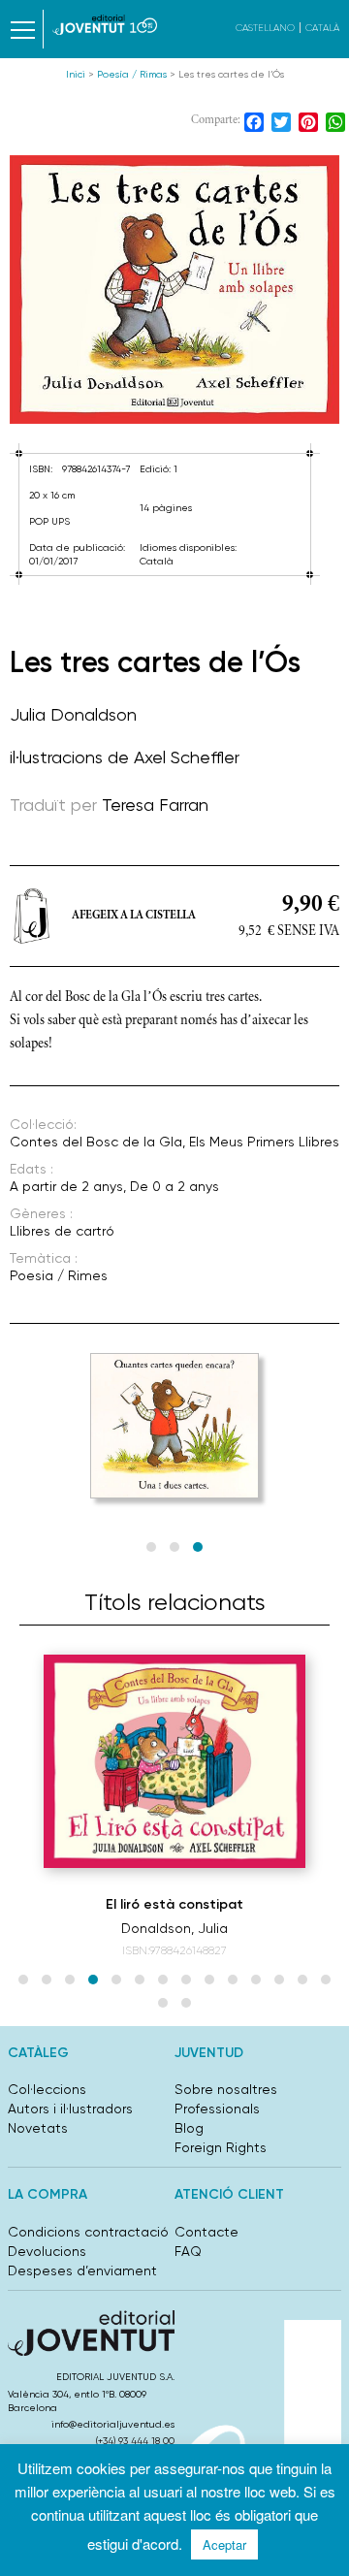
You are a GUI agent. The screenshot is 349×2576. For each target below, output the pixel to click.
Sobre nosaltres (226, 2089)
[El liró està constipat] (174, 1761)
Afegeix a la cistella (134, 916)
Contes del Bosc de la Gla (96, 1142)
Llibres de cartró (62, 1231)
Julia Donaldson (73, 714)
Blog (189, 2128)
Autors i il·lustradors (70, 2109)
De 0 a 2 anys (174, 1186)
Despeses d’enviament (82, 2270)
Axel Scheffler (187, 757)
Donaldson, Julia (174, 1928)
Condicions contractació (88, 2232)
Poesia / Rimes (59, 1275)
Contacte (206, 2232)
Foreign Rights (221, 2147)
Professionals (217, 2109)
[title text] (105, 25)
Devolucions (47, 2251)
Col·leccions (47, 2089)
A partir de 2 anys (66, 1186)
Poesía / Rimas (132, 74)
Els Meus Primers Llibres (264, 1142)
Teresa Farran (155, 805)
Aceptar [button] (224, 2544)
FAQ (188, 2251)
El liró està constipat (174, 1904)
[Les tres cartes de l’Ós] (174, 290)
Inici (76, 74)
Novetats (38, 2128)
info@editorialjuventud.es (113, 2424)
